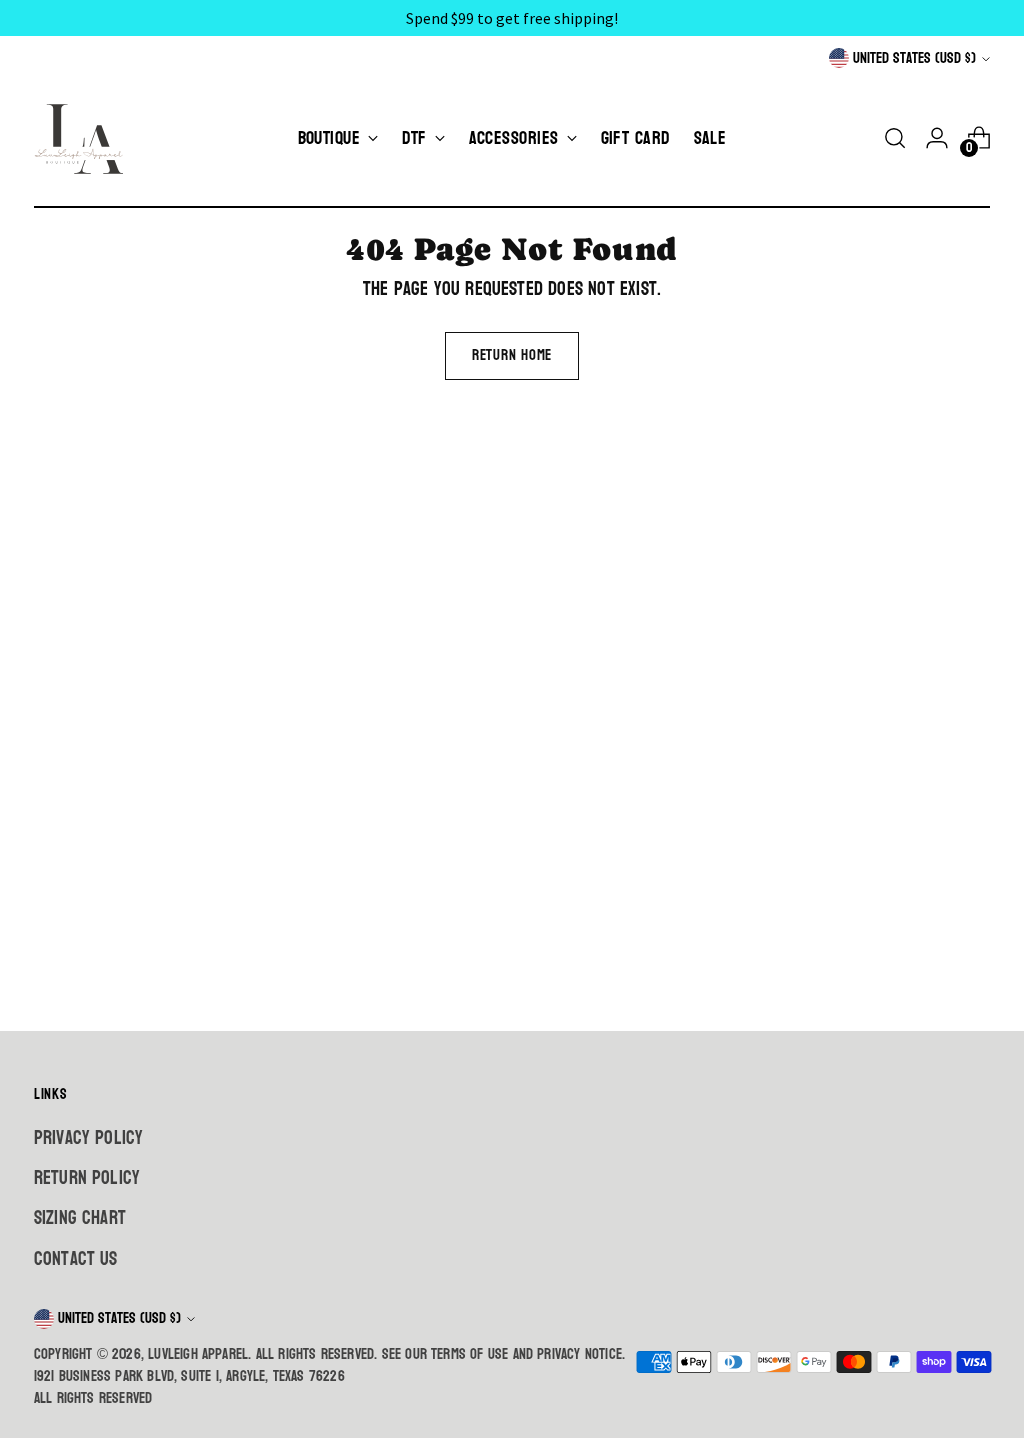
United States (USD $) (914, 58)
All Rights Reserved (93, 1398)
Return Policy (87, 1178)
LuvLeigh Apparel (198, 1354)
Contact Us (76, 1259)
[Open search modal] (895, 138)
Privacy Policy (89, 1138)
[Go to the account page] (937, 138)
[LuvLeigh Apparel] (84, 138)
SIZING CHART (80, 1218)
